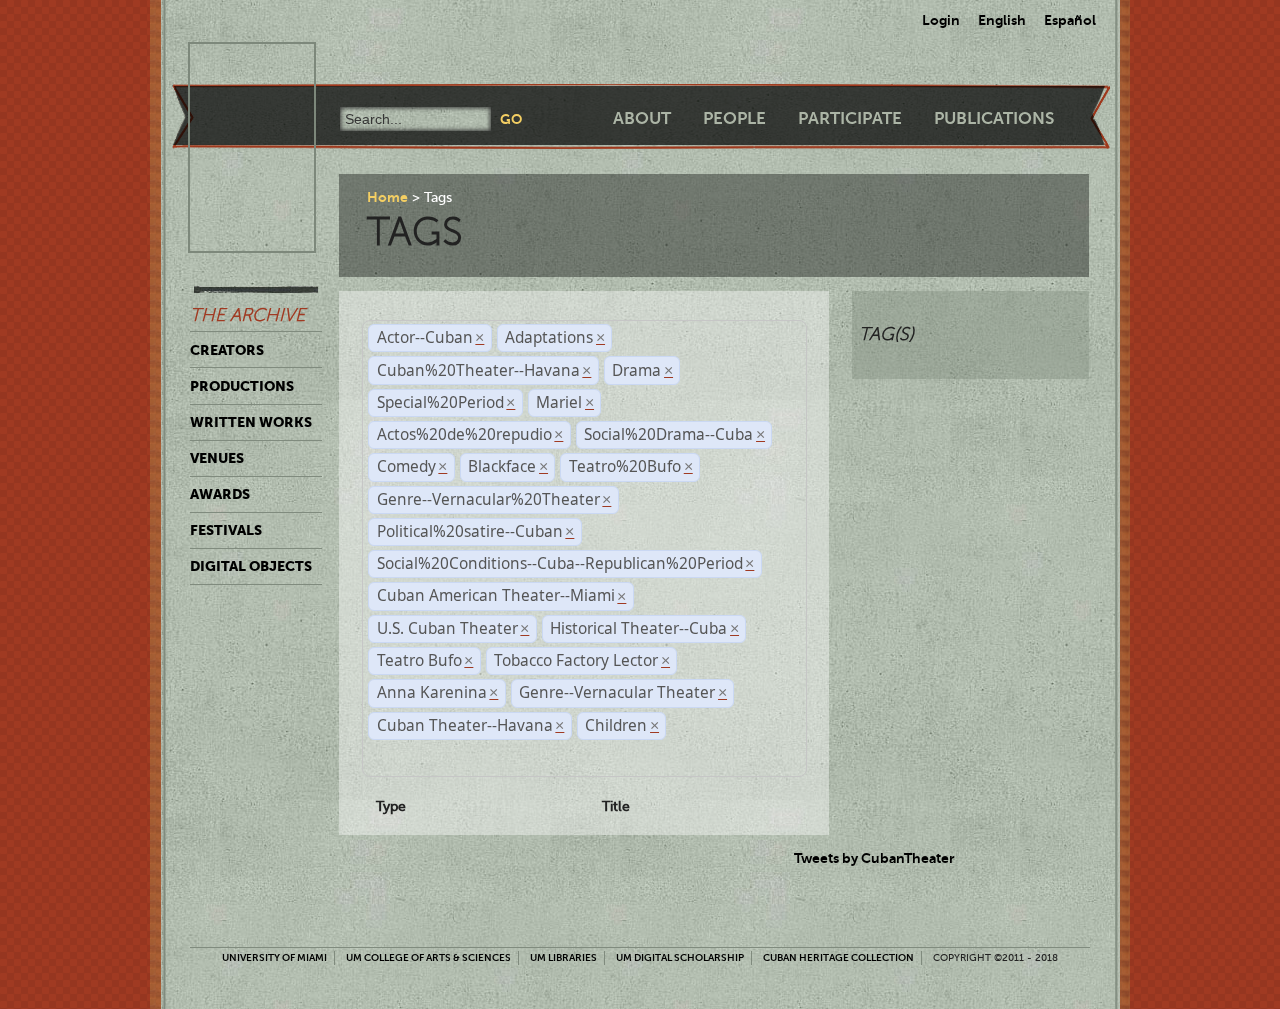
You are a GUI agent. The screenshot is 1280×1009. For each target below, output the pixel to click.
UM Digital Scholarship (680, 957)
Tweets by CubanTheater (874, 858)
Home (387, 197)
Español (1070, 20)
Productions (242, 386)
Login (941, 20)
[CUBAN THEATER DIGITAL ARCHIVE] (234, 66)
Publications (994, 118)
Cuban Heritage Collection (838, 957)
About (642, 118)
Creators (227, 350)
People (734, 118)
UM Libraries (563, 957)
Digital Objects (251, 566)
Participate (850, 118)
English (1002, 20)
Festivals (226, 530)
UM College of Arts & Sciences (428, 957)
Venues (217, 458)
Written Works (251, 422)
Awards (220, 494)
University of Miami (274, 957)
